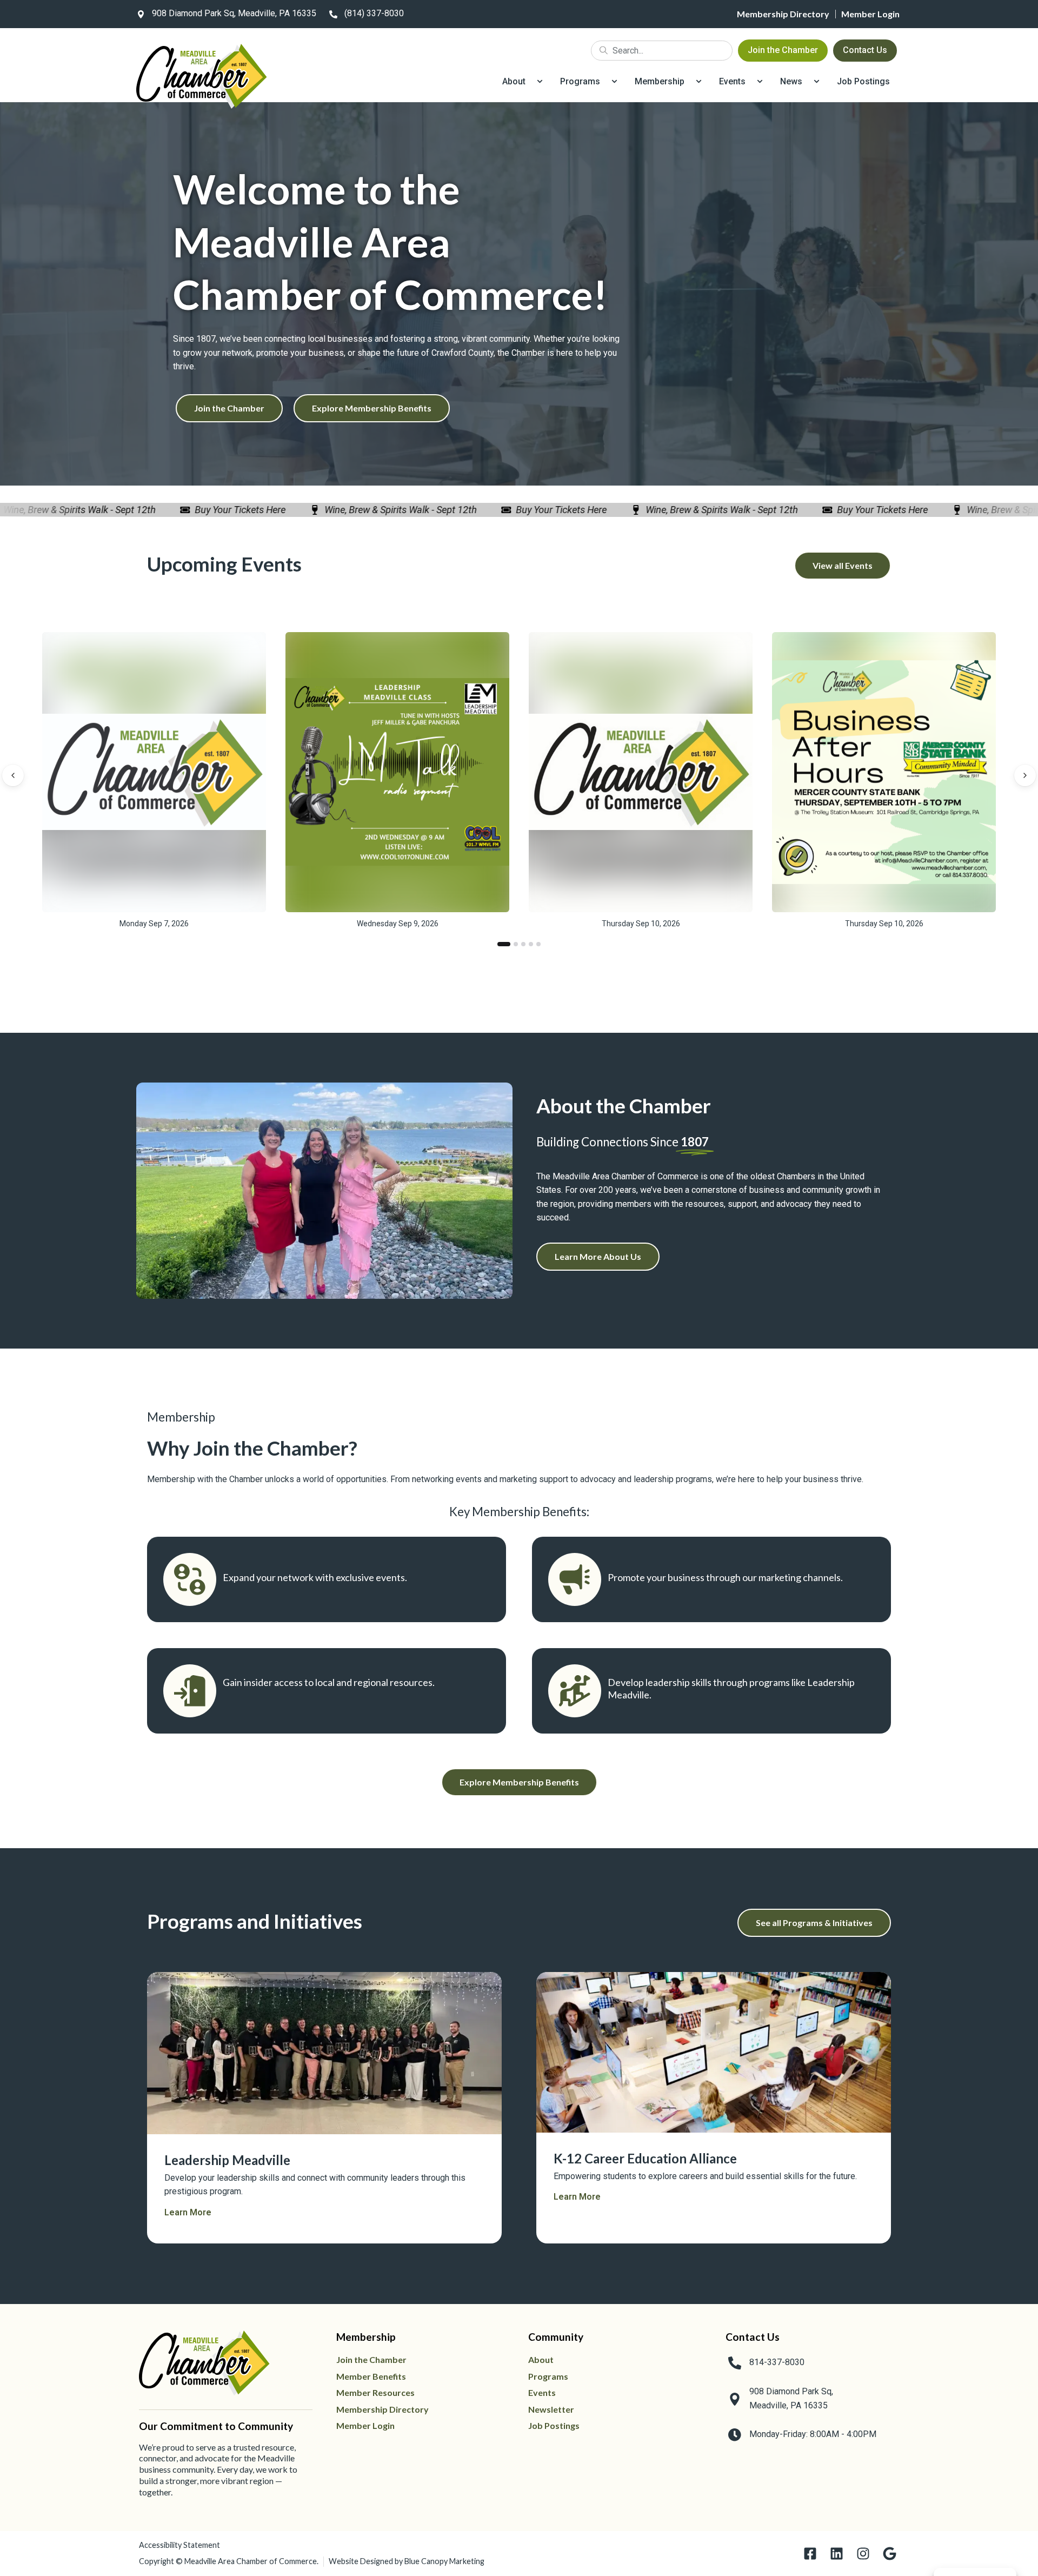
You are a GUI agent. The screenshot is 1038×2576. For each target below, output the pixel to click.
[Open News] (817, 82)
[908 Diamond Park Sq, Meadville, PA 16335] (141, 14)
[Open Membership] (699, 82)
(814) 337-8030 (374, 13)
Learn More (188, 2212)
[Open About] (540, 82)
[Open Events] (760, 82)
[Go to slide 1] (504, 944)
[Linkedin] (837, 2554)
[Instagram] (863, 2554)
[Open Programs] (614, 82)
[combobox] (662, 51)
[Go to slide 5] (538, 944)
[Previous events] (13, 775)
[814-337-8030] (735, 2363)
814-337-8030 (777, 2362)
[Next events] (1025, 775)
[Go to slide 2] (516, 944)
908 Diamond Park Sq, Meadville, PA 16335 (234, 13)
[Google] (890, 2554)
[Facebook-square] (810, 2554)
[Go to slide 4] (531, 944)
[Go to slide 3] (523, 944)
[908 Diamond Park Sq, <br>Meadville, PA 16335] (735, 2399)
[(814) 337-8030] (333, 14)
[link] (224, 14)
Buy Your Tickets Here (204, 510)
